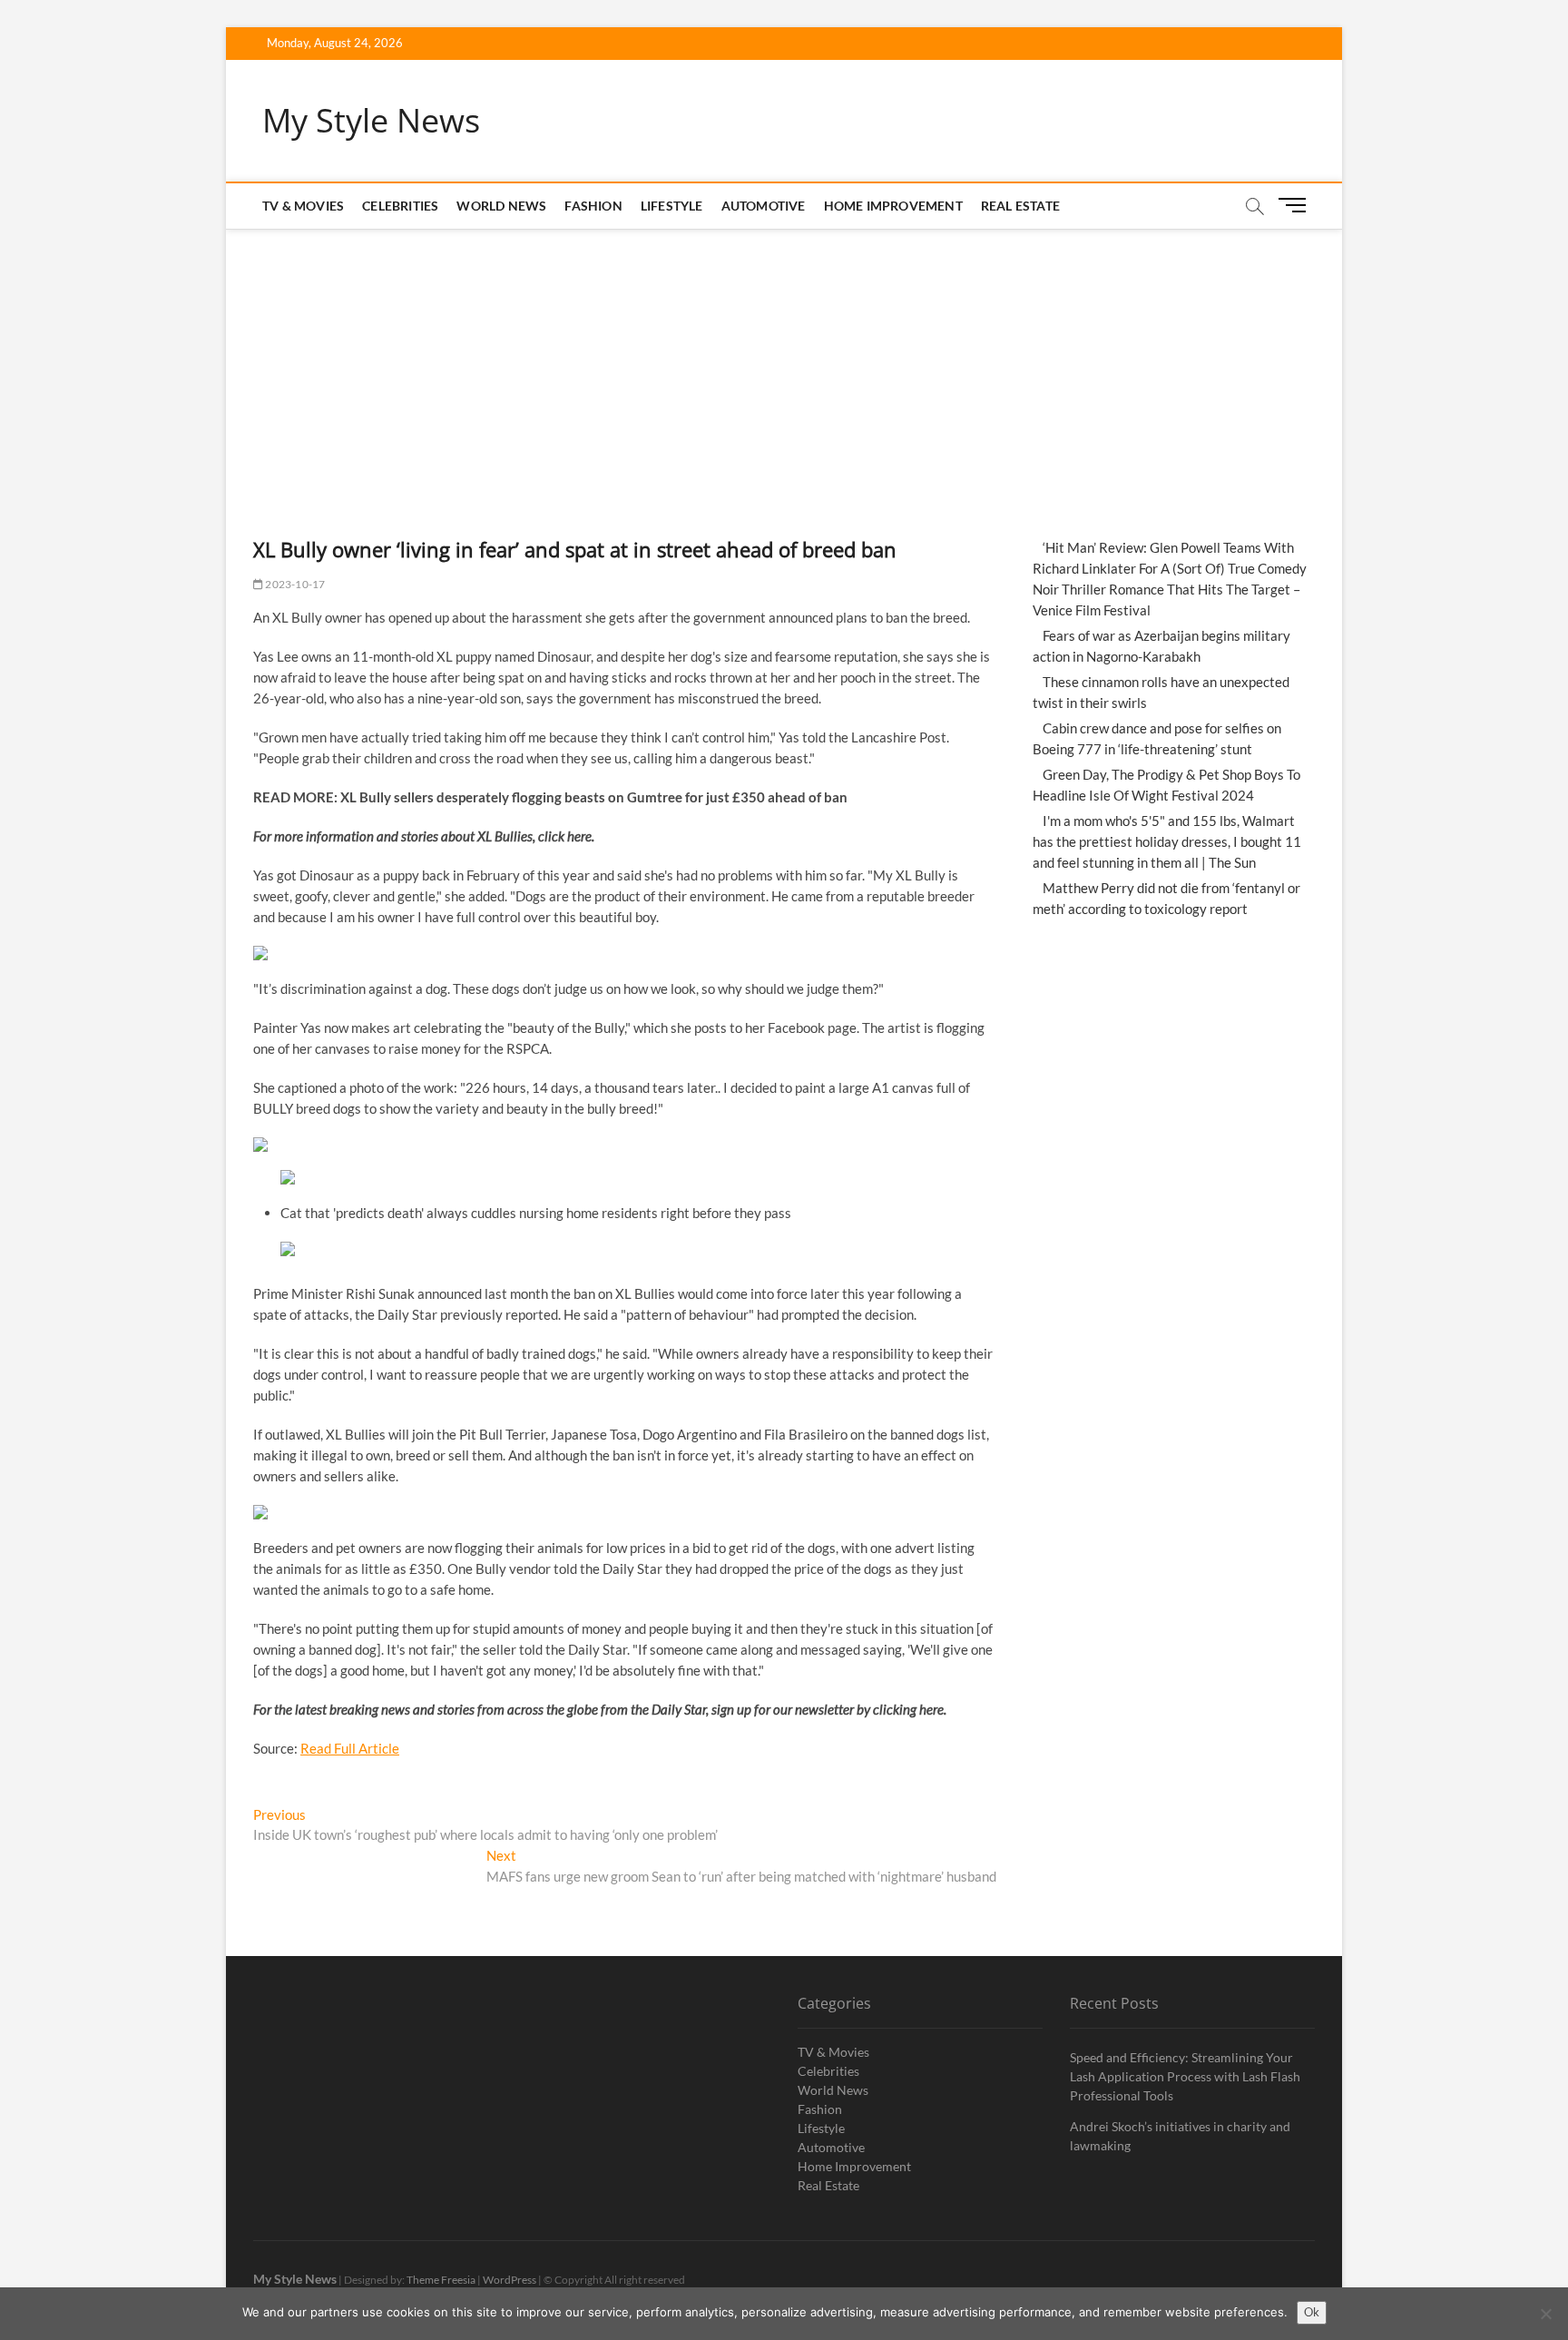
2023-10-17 (294, 584)
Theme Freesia (441, 2280)
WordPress (510, 2280)
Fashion (593, 206)
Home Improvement (893, 206)
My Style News (371, 121)
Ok (1312, 2312)
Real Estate (1020, 206)
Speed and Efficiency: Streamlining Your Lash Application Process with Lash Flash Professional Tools (1185, 2076)
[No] (1545, 2314)
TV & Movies (303, 206)
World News (501, 206)
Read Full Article (350, 1748)
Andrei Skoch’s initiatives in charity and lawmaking (1180, 2136)
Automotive (764, 206)
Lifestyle (672, 206)
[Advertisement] (784, 365)
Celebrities (400, 206)
